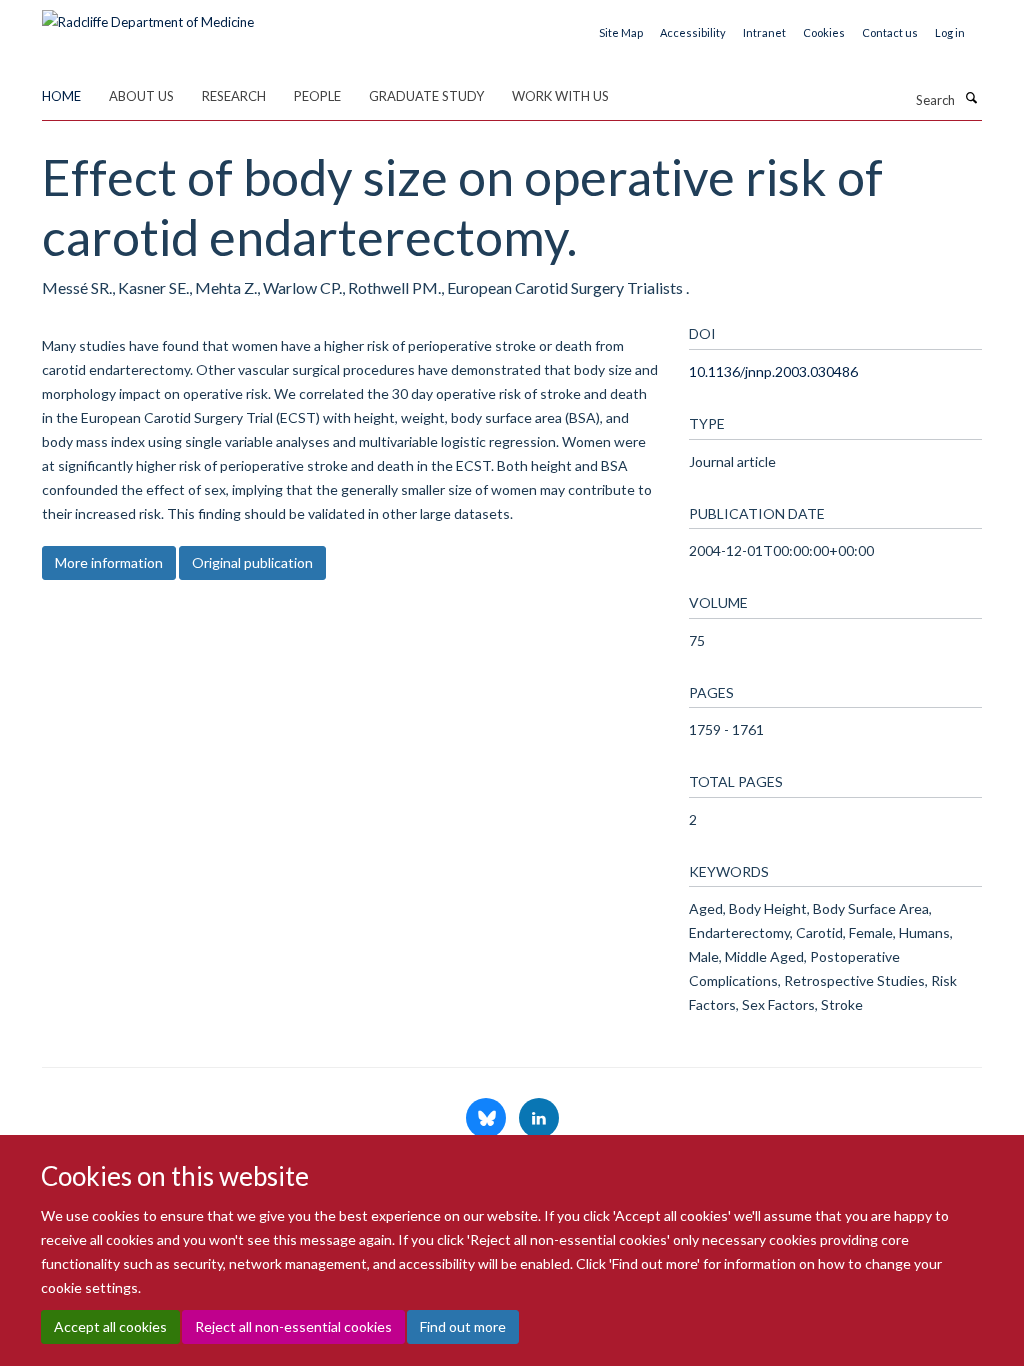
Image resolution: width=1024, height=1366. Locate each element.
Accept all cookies (110, 1326)
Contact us (890, 32)
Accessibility (693, 32)
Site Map (621, 32)
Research (234, 96)
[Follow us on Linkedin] (539, 1119)
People (317, 96)
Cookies (824, 32)
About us (141, 96)
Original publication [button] (252, 562)
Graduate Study (426, 96)
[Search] (971, 98)
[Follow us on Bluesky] (487, 1119)
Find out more (463, 1326)
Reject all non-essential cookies (293, 1326)
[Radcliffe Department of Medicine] (148, 15)
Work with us (560, 96)
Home (61, 96)
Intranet (764, 32)
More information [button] (109, 562)
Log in (950, 32)
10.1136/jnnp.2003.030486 (773, 371)
